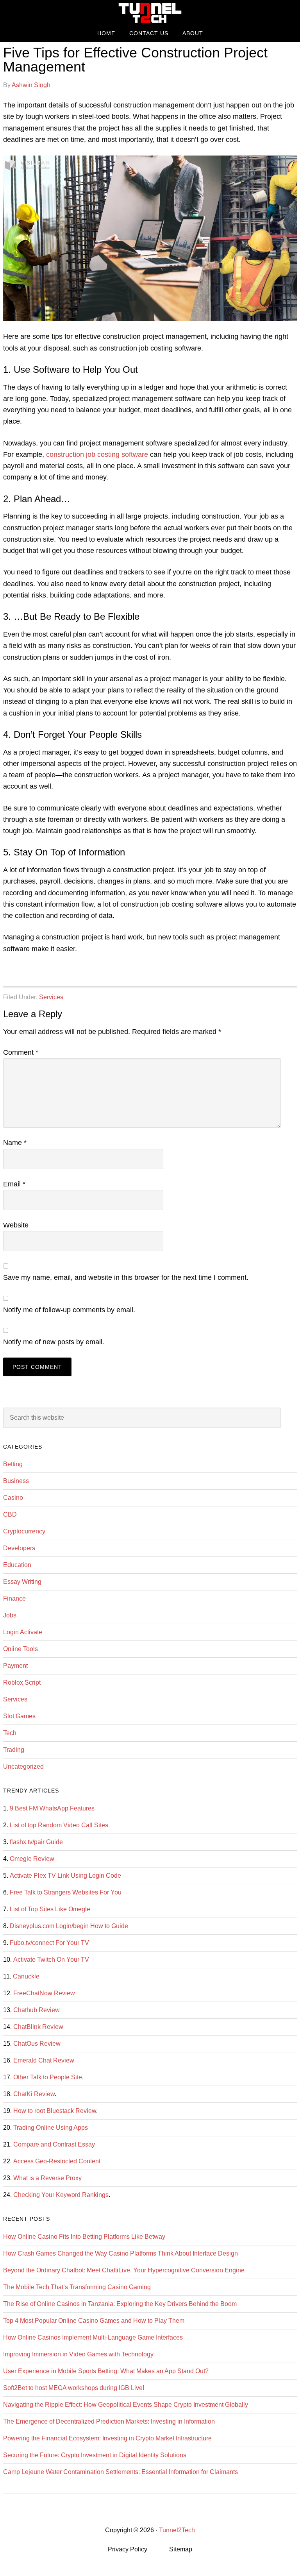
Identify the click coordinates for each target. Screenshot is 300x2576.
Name (15, 1143)
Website (16, 1225)
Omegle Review (32, 1859)
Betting (13, 1464)
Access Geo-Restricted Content (57, 2161)
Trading (14, 1750)
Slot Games (19, 1716)
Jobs (10, 1615)
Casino (13, 1498)
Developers (19, 1548)
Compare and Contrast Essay (54, 2144)
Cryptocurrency (24, 1531)
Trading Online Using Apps (51, 2128)
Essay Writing (22, 1582)
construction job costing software (97, 454)
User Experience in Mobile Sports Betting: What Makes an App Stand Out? (106, 2371)
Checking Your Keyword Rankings (61, 2195)
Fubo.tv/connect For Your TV (49, 1943)
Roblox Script (22, 1682)
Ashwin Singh (31, 85)
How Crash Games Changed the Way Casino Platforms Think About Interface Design (121, 2253)
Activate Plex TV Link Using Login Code (65, 1876)
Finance (14, 1598)
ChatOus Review (37, 2044)
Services (51, 997)
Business (16, 1481)
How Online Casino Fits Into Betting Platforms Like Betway (84, 2237)
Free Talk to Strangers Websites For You (66, 1892)
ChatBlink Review (38, 2027)
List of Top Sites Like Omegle (50, 1909)
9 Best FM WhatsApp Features (52, 1808)
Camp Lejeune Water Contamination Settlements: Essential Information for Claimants (121, 2472)
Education (17, 1565)
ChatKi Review (34, 2094)
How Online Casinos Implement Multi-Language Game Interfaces (93, 2337)
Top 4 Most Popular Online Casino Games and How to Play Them (94, 2321)
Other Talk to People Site (48, 2077)
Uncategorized (23, 1767)
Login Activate (23, 1632)
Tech (10, 1733)
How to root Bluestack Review (55, 2111)
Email (14, 1184)
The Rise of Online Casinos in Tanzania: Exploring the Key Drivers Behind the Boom (120, 2304)
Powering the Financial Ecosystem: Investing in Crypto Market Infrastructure (107, 2438)
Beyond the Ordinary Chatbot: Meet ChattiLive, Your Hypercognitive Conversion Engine (124, 2270)
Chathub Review (37, 2010)
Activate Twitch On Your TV (51, 1960)
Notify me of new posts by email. (54, 1342)
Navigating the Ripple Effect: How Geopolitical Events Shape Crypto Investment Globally (126, 2405)
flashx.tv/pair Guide (36, 1842)
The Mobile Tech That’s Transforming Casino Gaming (77, 2287)
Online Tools (21, 1649)
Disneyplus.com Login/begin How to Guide (69, 1926)
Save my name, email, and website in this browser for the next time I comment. (126, 1277)
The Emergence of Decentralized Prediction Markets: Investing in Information (109, 2421)
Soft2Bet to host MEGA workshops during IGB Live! (74, 2388)
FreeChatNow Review (44, 1993)
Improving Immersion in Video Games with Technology (78, 2354)
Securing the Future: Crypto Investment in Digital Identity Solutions (95, 2455)
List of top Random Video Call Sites (59, 1825)
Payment (15, 1666)
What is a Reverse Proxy (47, 2178)
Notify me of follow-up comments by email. (69, 1310)
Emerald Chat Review (44, 2060)
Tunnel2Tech (150, 13)
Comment (21, 1052)
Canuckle (26, 1976)
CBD (10, 1514)
